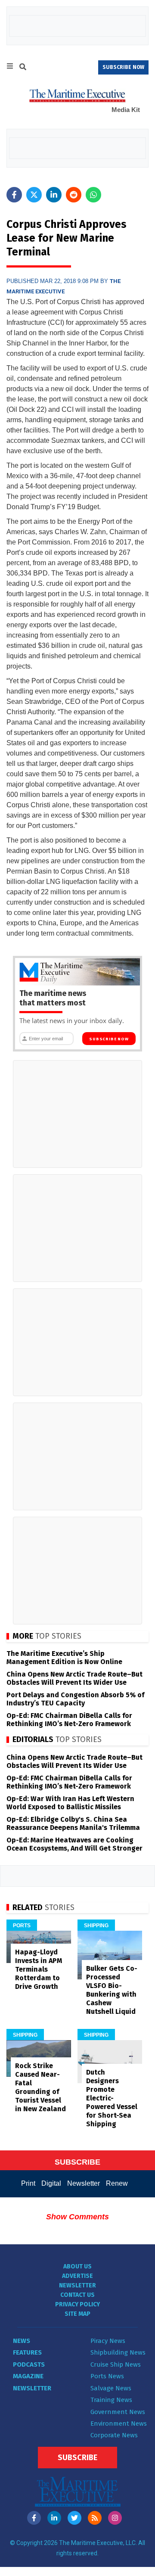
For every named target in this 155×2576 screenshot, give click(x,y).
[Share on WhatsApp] (93, 195)
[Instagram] (115, 2518)
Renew (117, 2183)
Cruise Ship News (116, 2364)
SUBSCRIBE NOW (123, 67)
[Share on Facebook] (14, 195)
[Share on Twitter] (34, 195)
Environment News (119, 2424)
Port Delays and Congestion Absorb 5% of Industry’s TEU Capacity (75, 1699)
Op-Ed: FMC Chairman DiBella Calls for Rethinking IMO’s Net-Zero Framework (69, 1720)
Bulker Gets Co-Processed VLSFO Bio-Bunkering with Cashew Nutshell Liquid (112, 1990)
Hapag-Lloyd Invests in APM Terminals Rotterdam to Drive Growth (39, 1969)
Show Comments (77, 2217)
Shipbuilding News (118, 2352)
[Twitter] (74, 2518)
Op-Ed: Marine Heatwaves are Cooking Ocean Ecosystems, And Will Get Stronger (74, 1844)
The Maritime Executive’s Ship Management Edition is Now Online (64, 1658)
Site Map (77, 2314)
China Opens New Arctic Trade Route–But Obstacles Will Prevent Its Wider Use (74, 1678)
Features (27, 2352)
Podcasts (29, 2364)
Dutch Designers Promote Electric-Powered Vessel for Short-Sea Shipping (112, 2098)
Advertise (77, 2276)
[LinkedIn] (54, 2518)
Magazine (28, 2376)
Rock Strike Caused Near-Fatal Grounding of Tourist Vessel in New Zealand (40, 2087)
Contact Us (77, 2295)
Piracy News (108, 2341)
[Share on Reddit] (74, 195)
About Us (77, 2266)
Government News (118, 2412)
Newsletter (84, 2183)
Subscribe (77, 2458)
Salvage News (111, 2388)
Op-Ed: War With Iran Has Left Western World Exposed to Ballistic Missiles (70, 1803)
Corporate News (114, 2435)
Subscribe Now (109, 1039)
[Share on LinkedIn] (54, 195)
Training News (111, 2400)
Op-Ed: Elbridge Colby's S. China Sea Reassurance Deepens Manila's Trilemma (73, 1823)
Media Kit (126, 110)
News (22, 2341)
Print (28, 2183)
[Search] (23, 68)
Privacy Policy (77, 2304)
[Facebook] (34, 2518)
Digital (51, 2183)
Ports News (107, 2376)
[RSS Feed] (95, 2518)
